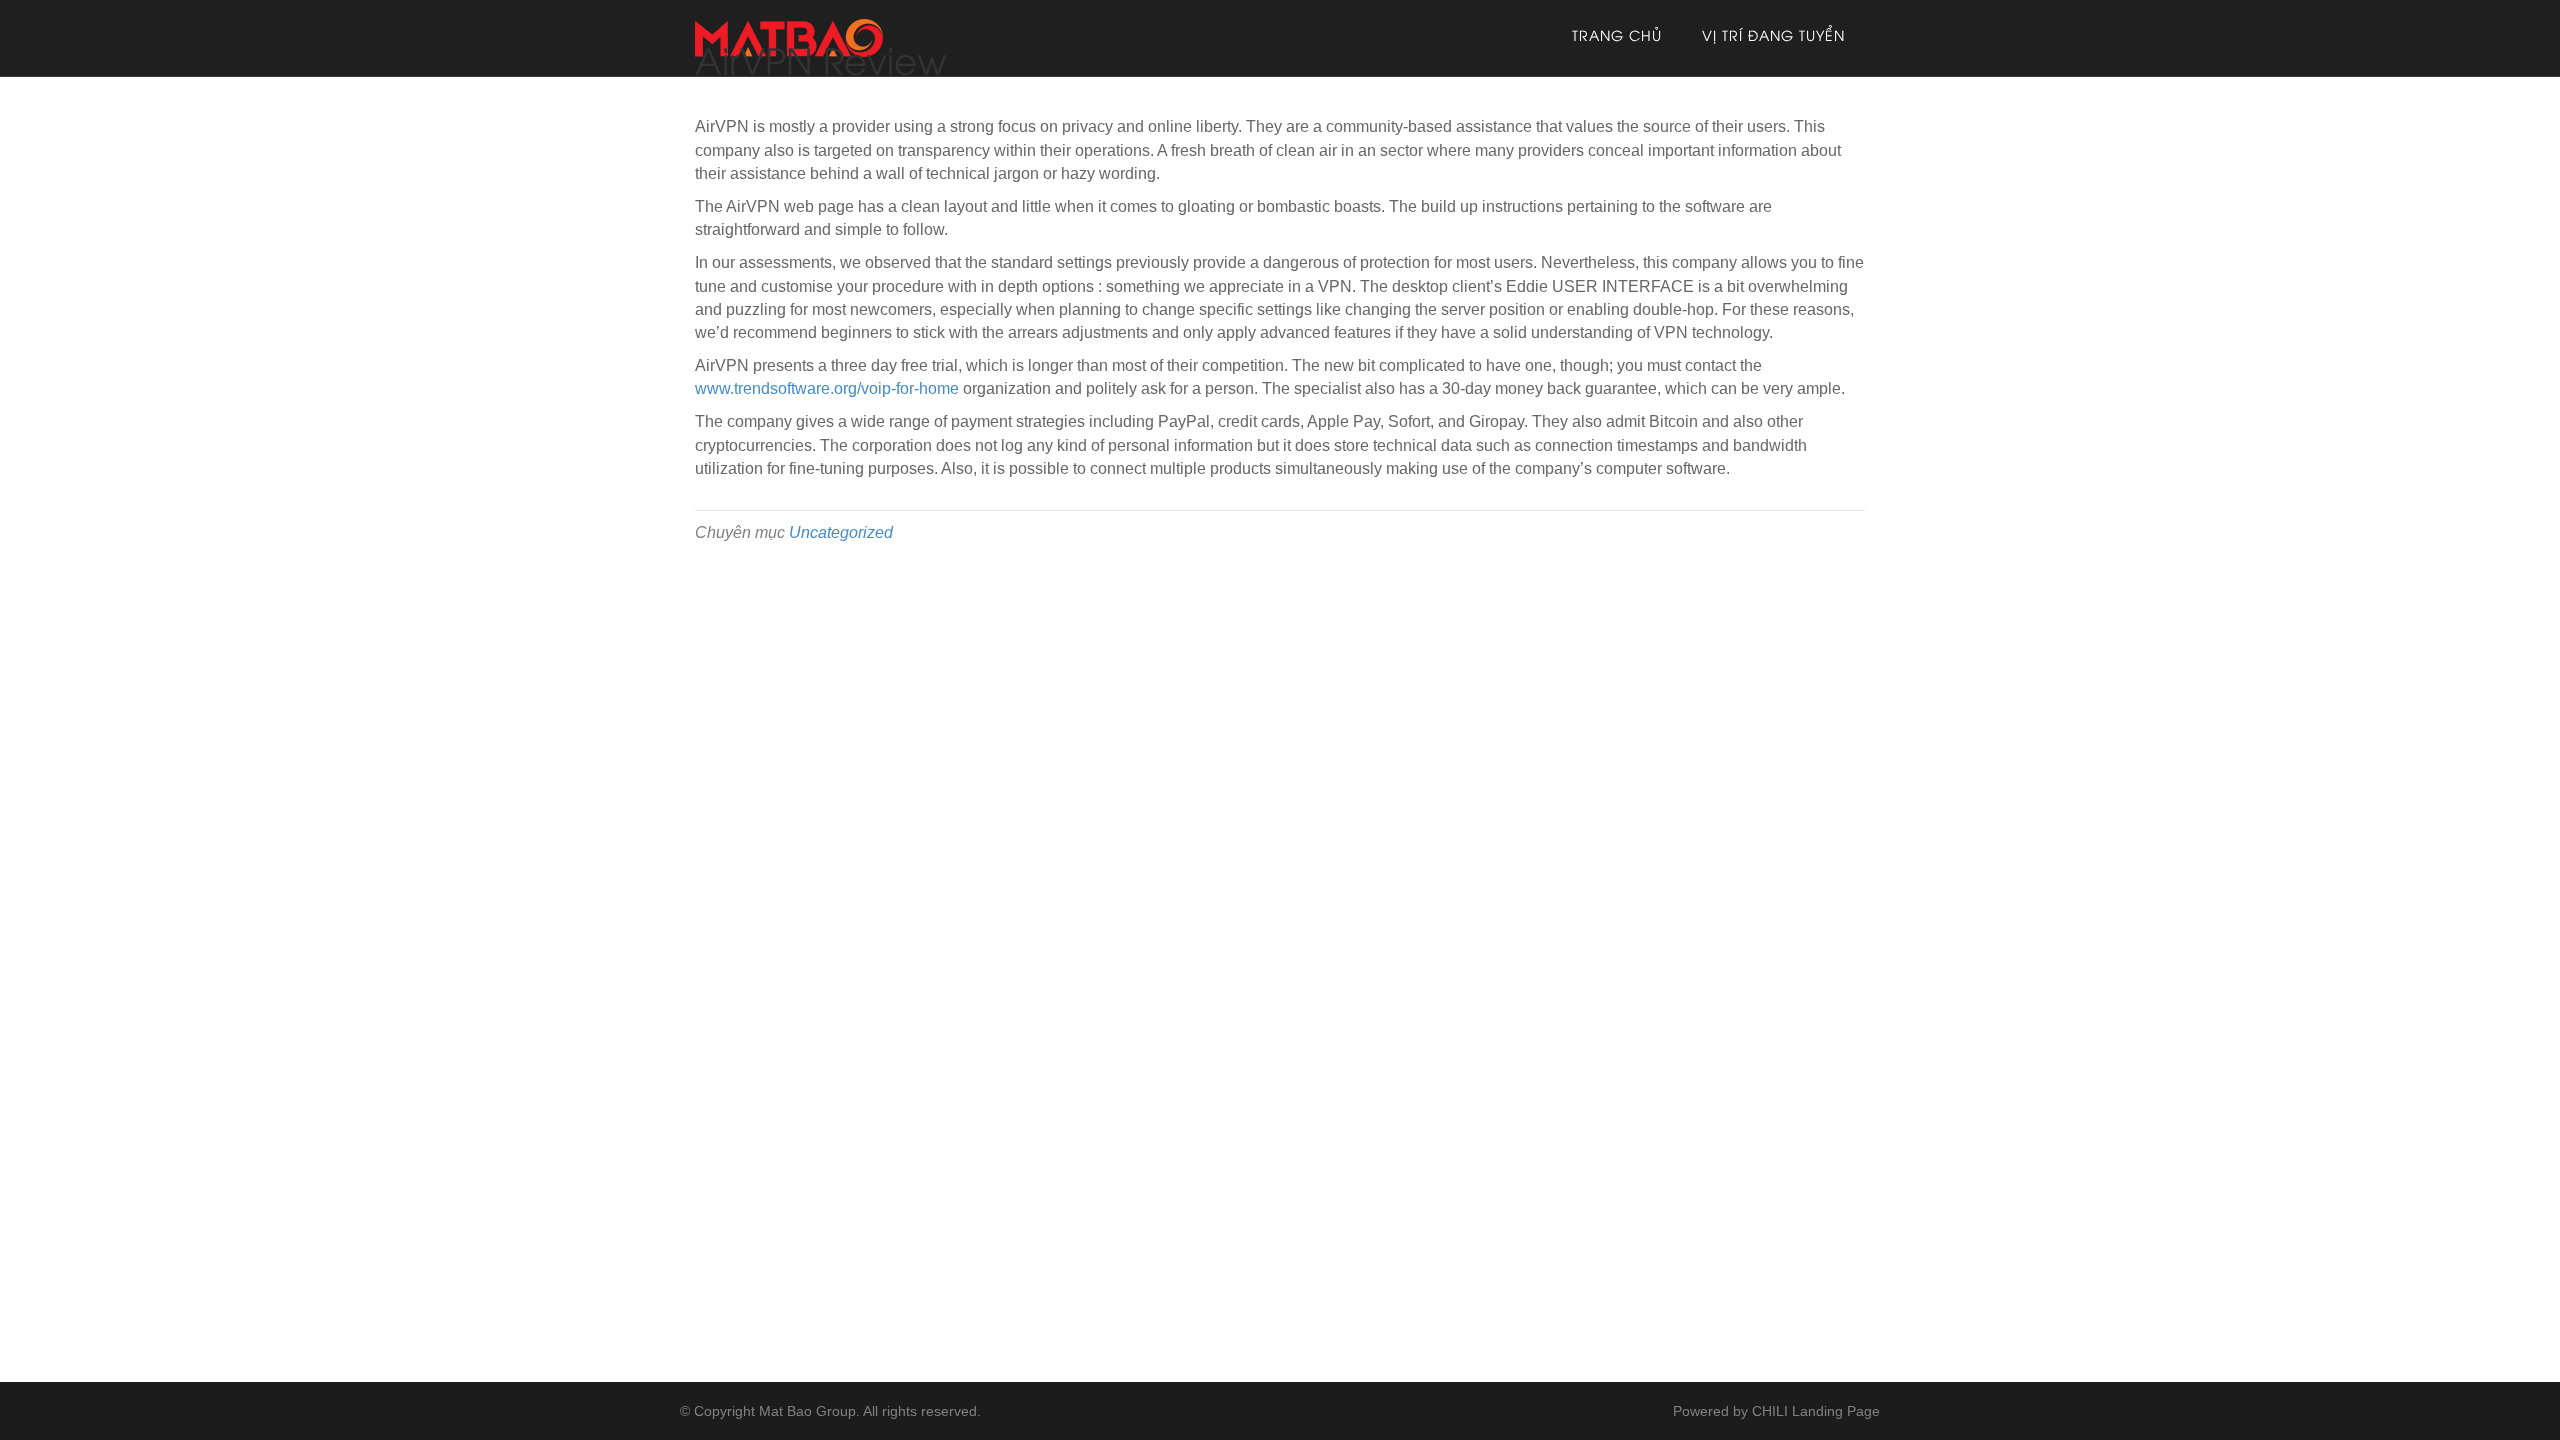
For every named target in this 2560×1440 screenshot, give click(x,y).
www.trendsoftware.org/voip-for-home (827, 388)
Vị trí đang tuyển (1773, 37)
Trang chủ (1617, 37)
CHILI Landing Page (1816, 1411)
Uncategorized (841, 532)
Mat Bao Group (807, 1411)
